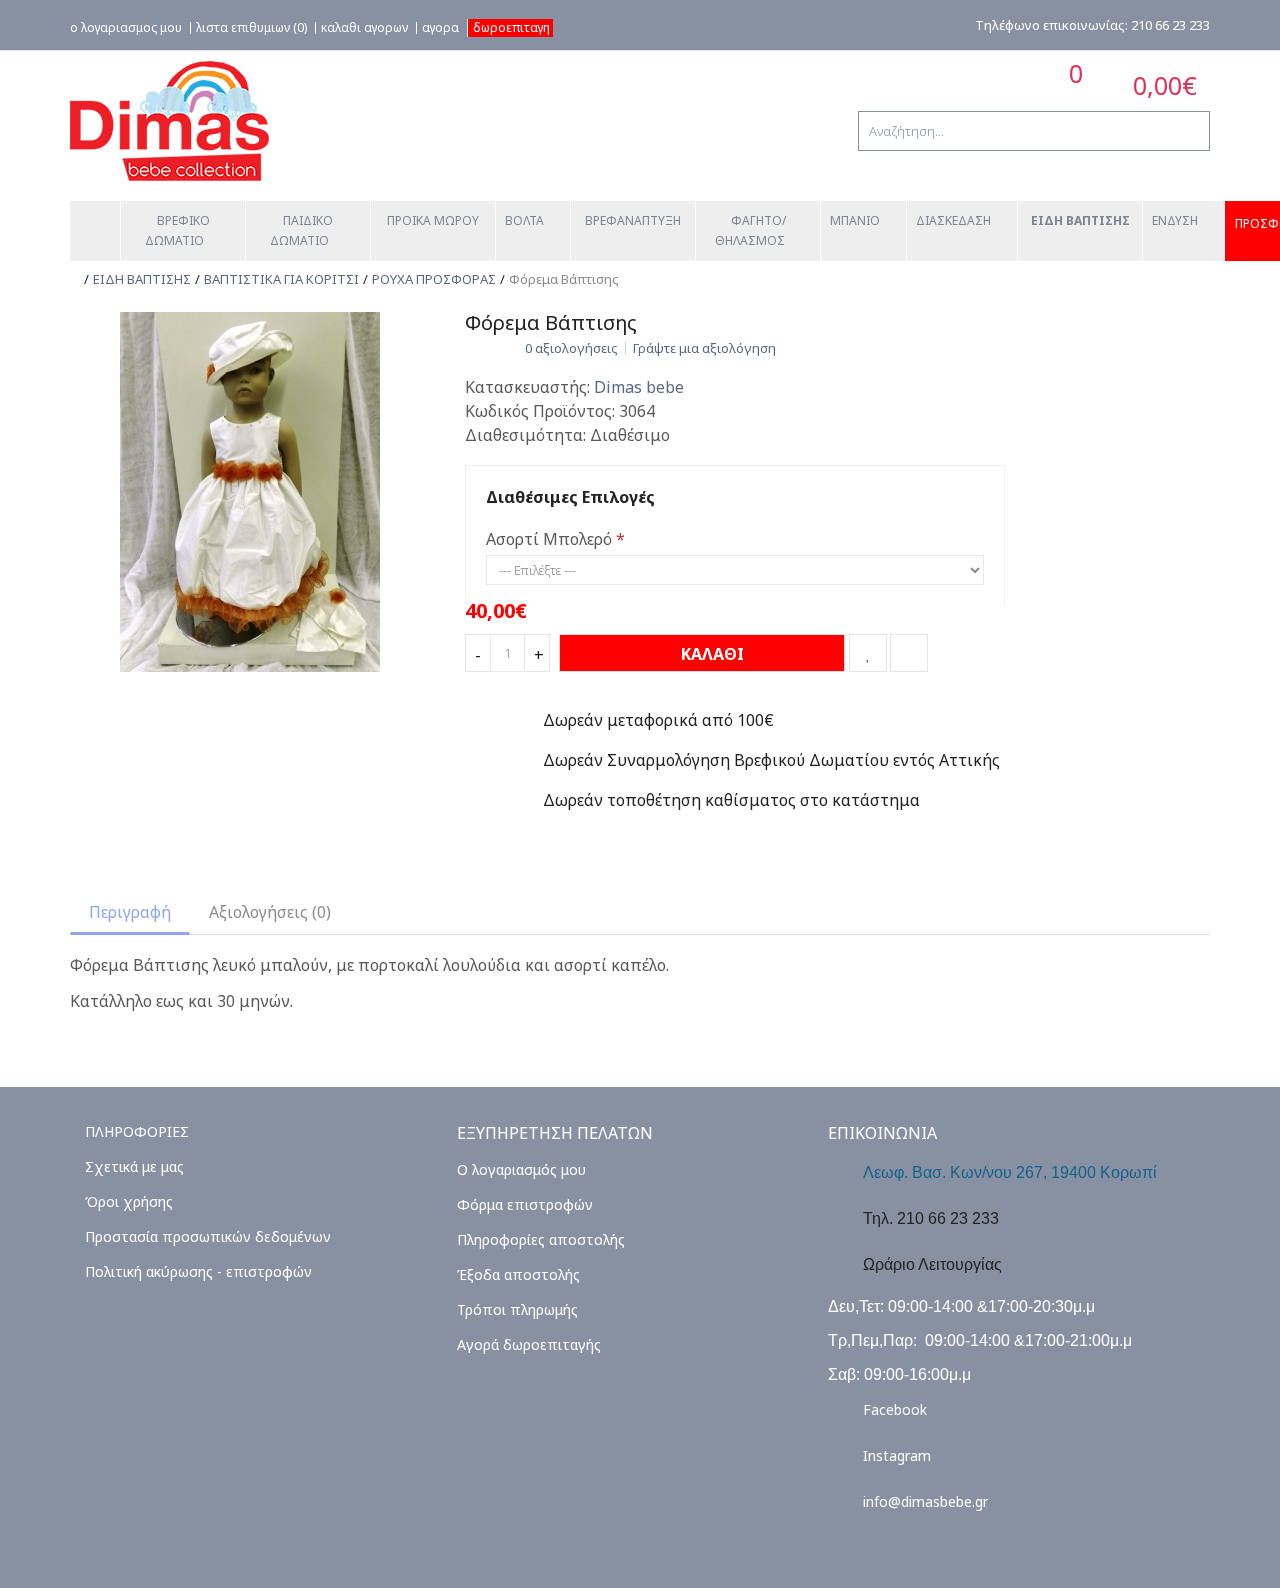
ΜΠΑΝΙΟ (855, 220)
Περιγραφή (130, 912)
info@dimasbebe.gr (925, 1501)
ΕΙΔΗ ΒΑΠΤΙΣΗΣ (1080, 220)
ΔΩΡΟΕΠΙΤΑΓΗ (511, 27)
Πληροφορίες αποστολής (541, 1239)
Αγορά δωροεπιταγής (529, 1344)
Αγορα (440, 28)
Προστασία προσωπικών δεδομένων (208, 1236)
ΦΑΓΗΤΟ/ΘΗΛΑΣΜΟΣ (750, 230)
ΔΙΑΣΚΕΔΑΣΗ (953, 220)
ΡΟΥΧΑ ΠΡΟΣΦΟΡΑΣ (434, 279)
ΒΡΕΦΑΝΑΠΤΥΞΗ (633, 220)
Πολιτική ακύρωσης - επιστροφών (198, 1271)
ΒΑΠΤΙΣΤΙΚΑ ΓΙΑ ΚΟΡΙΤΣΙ (281, 279)
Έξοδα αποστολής (518, 1274)
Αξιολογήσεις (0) (270, 912)
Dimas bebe (639, 387)
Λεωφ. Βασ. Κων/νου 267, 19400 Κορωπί (1010, 1172)
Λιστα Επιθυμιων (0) (251, 28)
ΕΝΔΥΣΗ (1175, 220)
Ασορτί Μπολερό (549, 539)
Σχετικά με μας (134, 1166)
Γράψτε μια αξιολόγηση (704, 348)
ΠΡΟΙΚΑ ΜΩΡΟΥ (433, 220)
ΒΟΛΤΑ (524, 220)
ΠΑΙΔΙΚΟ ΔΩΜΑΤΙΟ (303, 230)
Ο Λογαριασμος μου (126, 28)
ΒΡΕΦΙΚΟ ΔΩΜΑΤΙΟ (179, 230)
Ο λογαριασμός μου (521, 1169)
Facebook (895, 1409)
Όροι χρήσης (129, 1201)
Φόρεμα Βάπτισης (564, 279)
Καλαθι (710, 654)
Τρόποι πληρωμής (517, 1309)
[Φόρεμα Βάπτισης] (250, 490)
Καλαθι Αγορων (364, 28)
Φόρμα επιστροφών (525, 1204)
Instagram (897, 1455)
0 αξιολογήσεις (571, 348)
